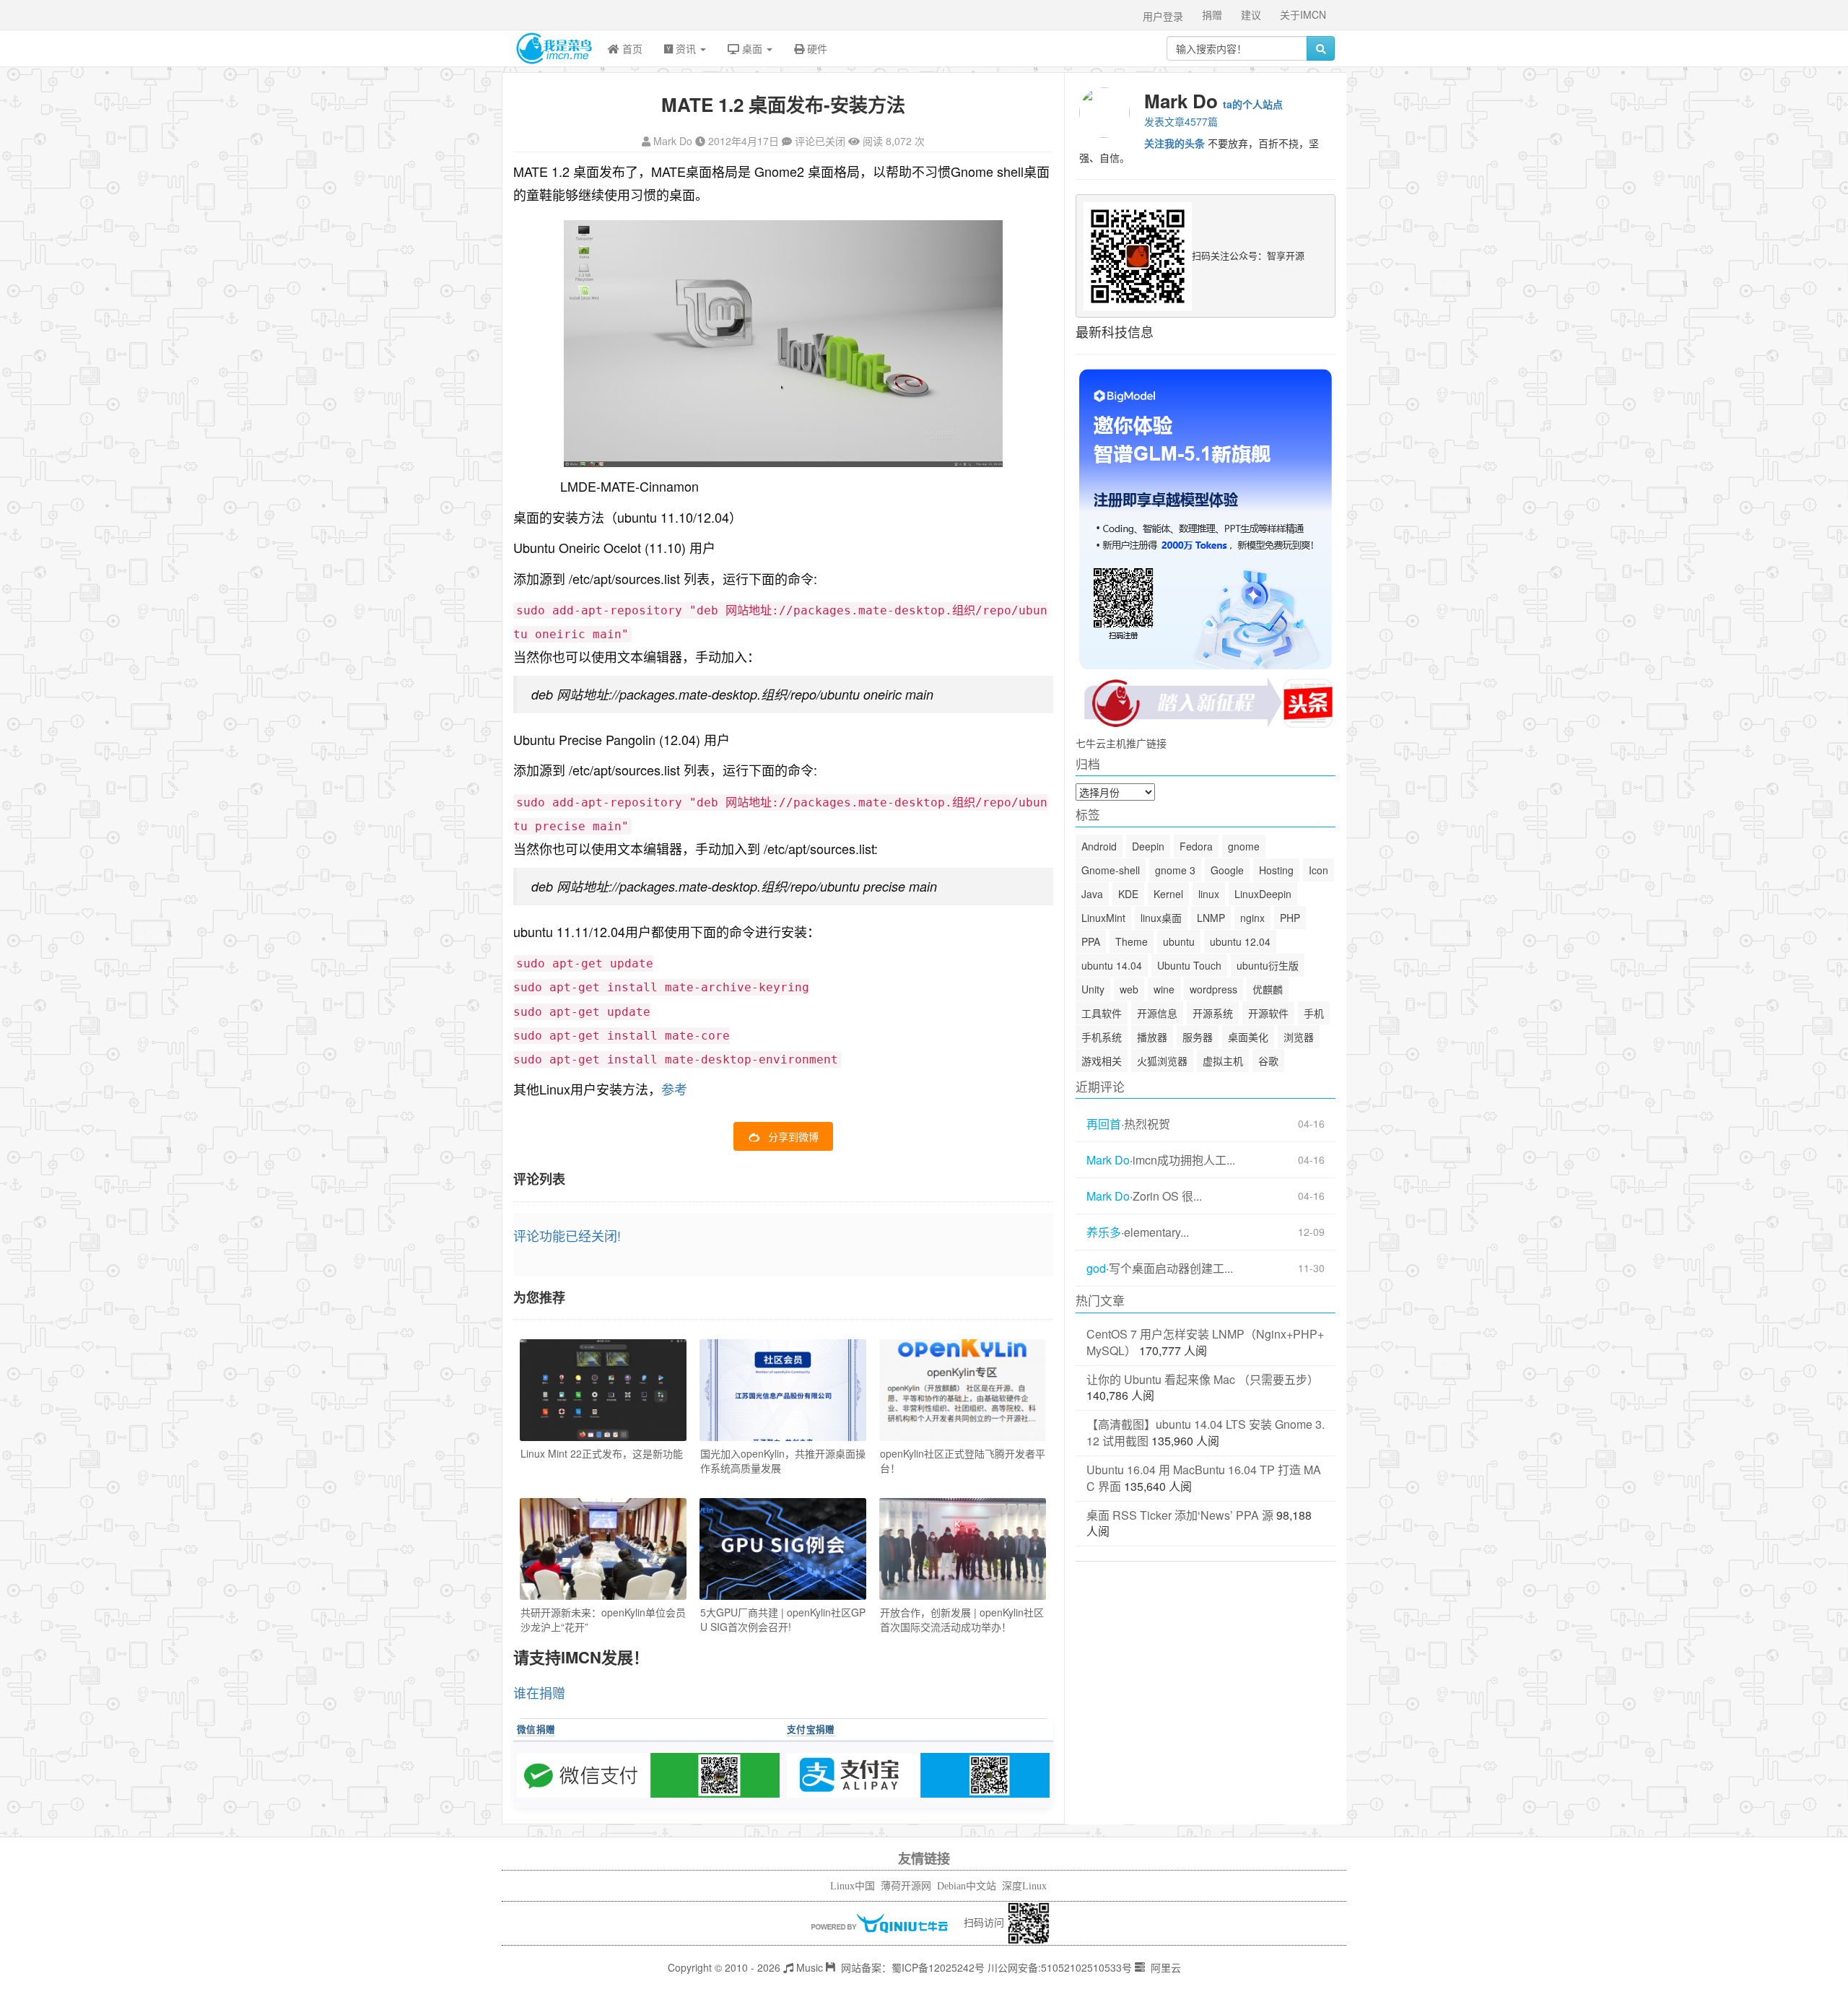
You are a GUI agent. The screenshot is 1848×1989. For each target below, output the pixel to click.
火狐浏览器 (1162, 1061)
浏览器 (1299, 1037)
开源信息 (1157, 1013)
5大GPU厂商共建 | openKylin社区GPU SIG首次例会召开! (783, 1619)
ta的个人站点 (1253, 104)
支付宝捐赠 (811, 1729)
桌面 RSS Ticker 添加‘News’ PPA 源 (1180, 1515)
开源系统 (1213, 1013)
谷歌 (1268, 1061)
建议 (1251, 14)
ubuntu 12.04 (1240, 941)
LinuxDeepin (1263, 894)
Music (808, 1967)
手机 (1314, 1013)
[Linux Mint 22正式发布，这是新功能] (603, 1390)
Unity (1093, 989)
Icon (1319, 870)
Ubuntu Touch (1189, 965)
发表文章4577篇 (1181, 121)
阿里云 (1164, 1967)
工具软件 (1102, 1013)
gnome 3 (1175, 870)
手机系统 (1102, 1037)
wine (1164, 989)
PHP (1290, 918)
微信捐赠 (536, 1729)
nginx (1252, 918)
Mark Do (673, 141)
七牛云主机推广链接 (1121, 743)
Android (1099, 846)
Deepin (1148, 846)
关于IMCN (1303, 14)
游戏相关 (1102, 1061)
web (1129, 989)
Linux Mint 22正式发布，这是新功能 (602, 1453)
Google (1227, 870)
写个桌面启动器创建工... (1171, 1268)
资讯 (686, 48)
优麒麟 (1268, 989)
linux (1209, 894)
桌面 (752, 48)
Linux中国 (853, 1886)
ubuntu (1179, 941)
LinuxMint (1103, 918)
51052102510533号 (1086, 1967)
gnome (1244, 846)
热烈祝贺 (1147, 1124)
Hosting (1276, 870)
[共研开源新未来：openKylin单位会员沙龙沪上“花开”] (603, 1549)
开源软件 (1268, 1013)
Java (1092, 894)
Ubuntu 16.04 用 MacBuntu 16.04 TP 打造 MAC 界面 (1204, 1478)
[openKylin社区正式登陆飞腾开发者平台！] (963, 1390)
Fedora (1196, 846)
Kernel (1168, 894)
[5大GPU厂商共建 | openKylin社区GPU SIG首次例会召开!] (783, 1549)
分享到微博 (793, 1136)
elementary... (1156, 1232)
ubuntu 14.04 (1112, 965)
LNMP (1211, 918)
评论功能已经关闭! (567, 1235)
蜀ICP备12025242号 (938, 1967)
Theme (1132, 941)
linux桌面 (1161, 918)
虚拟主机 (1223, 1061)
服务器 (1198, 1037)
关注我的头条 (1174, 143)
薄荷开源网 (906, 1886)
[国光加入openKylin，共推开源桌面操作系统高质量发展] (783, 1390)
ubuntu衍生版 (1268, 965)
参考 (674, 1089)
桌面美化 (1248, 1037)
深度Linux (1024, 1886)
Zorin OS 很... (1167, 1196)
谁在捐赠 (539, 1692)
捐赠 (1212, 14)
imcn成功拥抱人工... (1184, 1160)
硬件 (816, 48)
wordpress (1213, 989)
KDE (1128, 894)
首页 (631, 48)
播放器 (1152, 1037)
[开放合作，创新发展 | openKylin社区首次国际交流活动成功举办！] (963, 1549)
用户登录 (1163, 16)
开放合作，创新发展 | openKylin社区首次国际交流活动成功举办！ (962, 1619)
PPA (1091, 941)
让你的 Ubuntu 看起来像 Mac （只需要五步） (1203, 1379)
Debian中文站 (967, 1886)
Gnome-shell (1111, 870)
